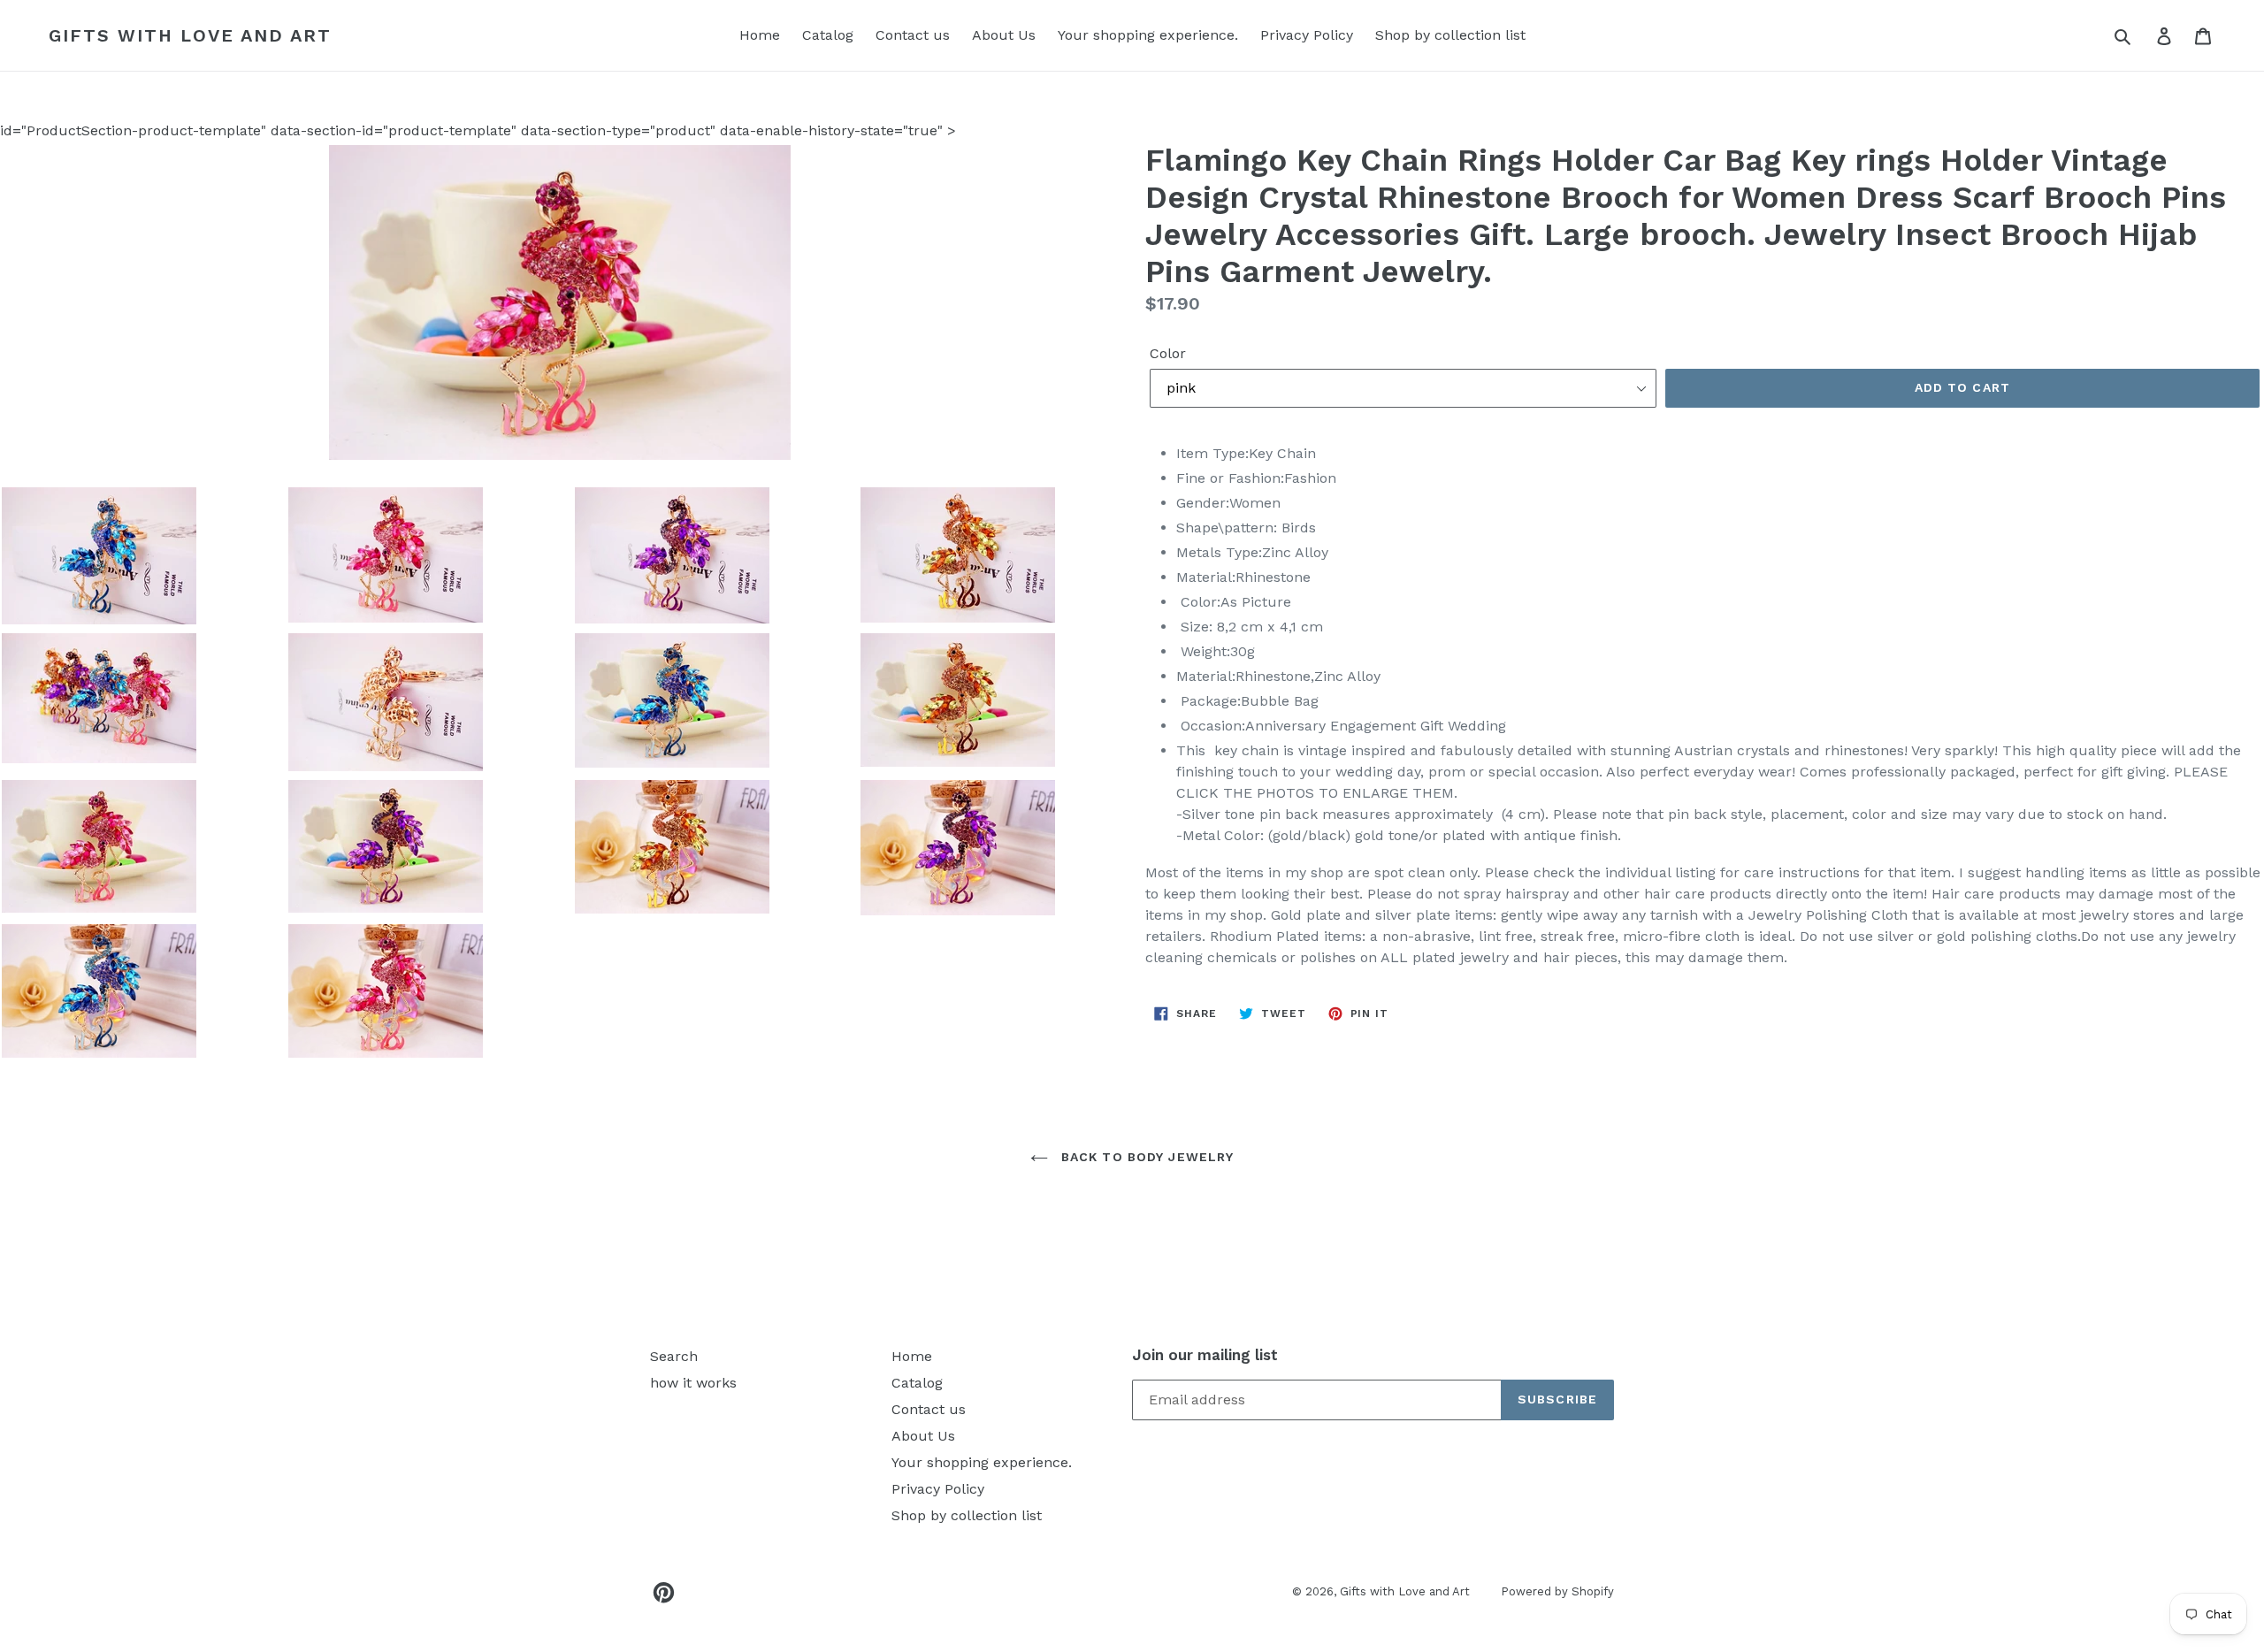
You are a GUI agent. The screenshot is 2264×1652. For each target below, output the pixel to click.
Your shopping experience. (1148, 35)
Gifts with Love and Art (190, 35)
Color (1168, 353)
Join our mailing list (1205, 1355)
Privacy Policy (1307, 35)
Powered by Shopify (1557, 1591)
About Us (1004, 35)
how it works (693, 1383)
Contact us (913, 35)
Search (674, 1356)
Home (760, 35)
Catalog (828, 35)
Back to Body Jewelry (1146, 1157)
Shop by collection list (1450, 35)
